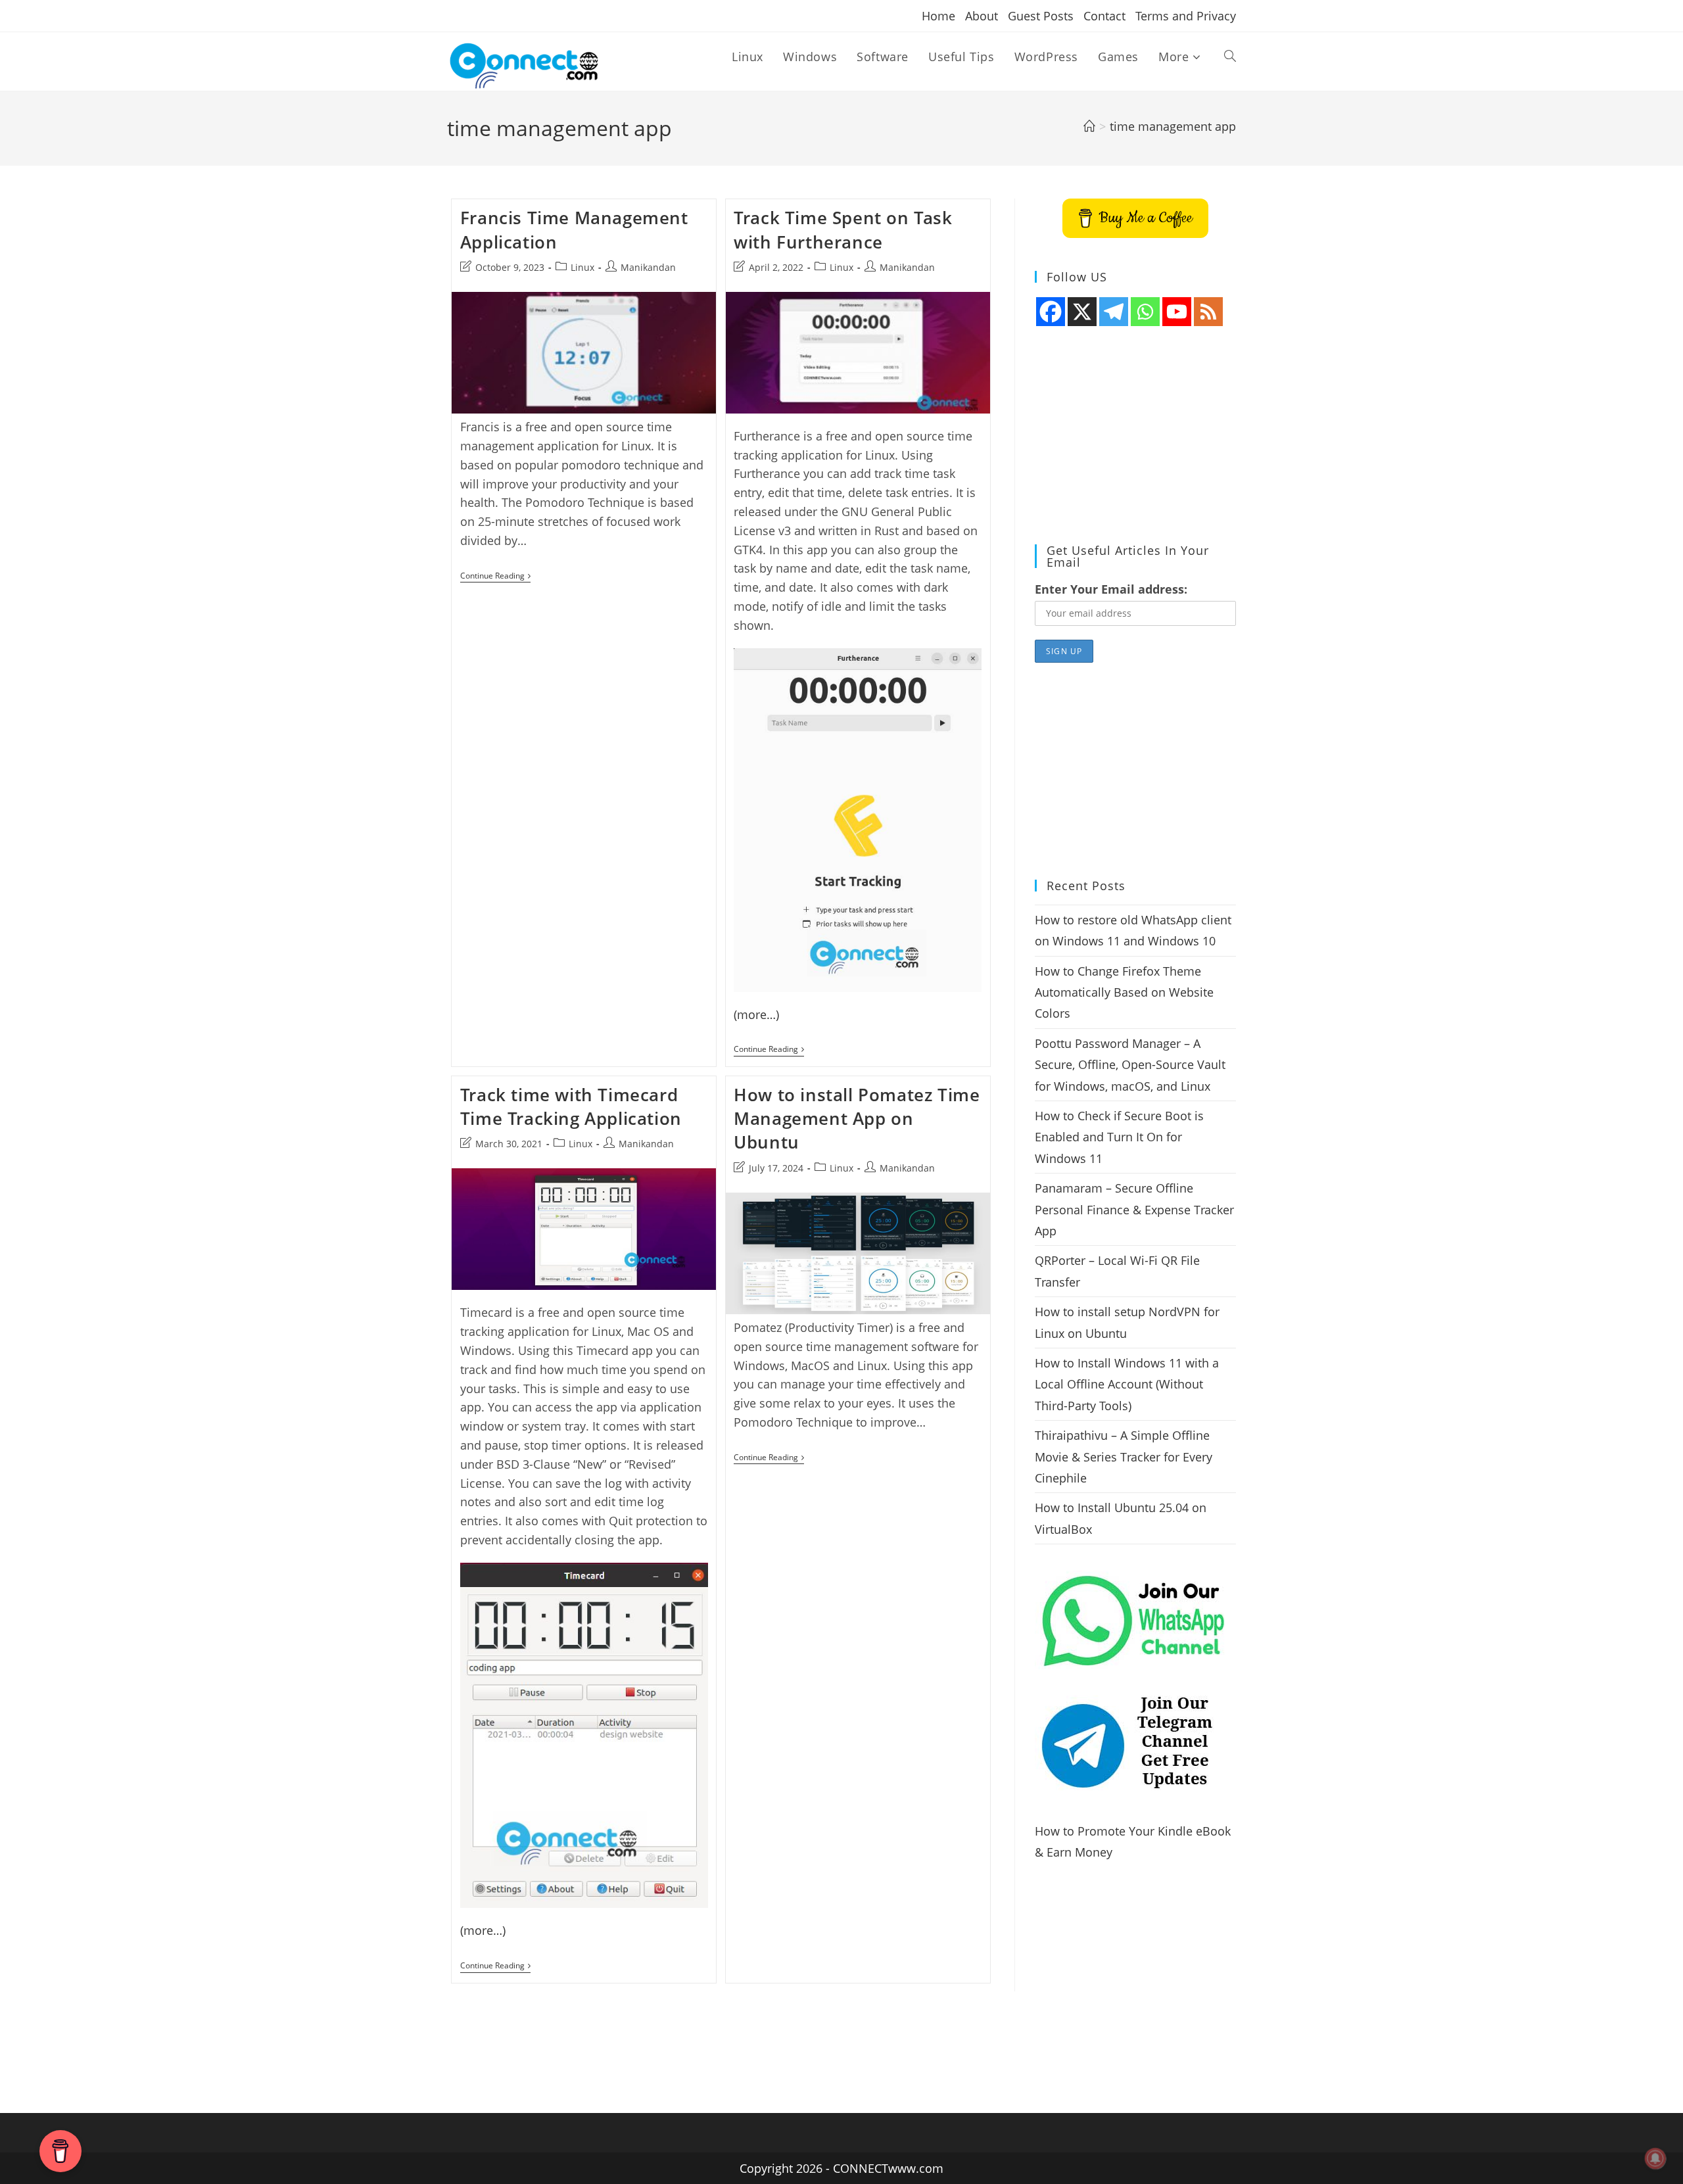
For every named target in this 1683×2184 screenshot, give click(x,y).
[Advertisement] (1135, 436)
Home (938, 16)
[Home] (1089, 126)
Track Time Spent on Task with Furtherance (843, 229)
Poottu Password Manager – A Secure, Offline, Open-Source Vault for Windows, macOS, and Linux (1130, 1065)
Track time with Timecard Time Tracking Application (571, 1106)
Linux (582, 267)
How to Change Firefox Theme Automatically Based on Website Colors (1124, 992)
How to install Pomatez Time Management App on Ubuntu (857, 1119)
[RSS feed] (1208, 312)
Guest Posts (1041, 16)
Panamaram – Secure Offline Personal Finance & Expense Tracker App (1134, 1209)
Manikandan (648, 267)
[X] (1082, 312)
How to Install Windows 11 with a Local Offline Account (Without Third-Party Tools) (1127, 1384)
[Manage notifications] (1655, 2158)
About (982, 16)
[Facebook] (1051, 312)
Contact (1104, 16)
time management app (1173, 126)
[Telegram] (1114, 312)
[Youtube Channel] (1177, 312)
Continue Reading (495, 577)
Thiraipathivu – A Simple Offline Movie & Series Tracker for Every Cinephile (1124, 1457)
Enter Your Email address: (1111, 589)
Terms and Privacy (1186, 16)
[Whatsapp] (1145, 312)
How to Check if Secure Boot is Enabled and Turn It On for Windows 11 (1119, 1137)
